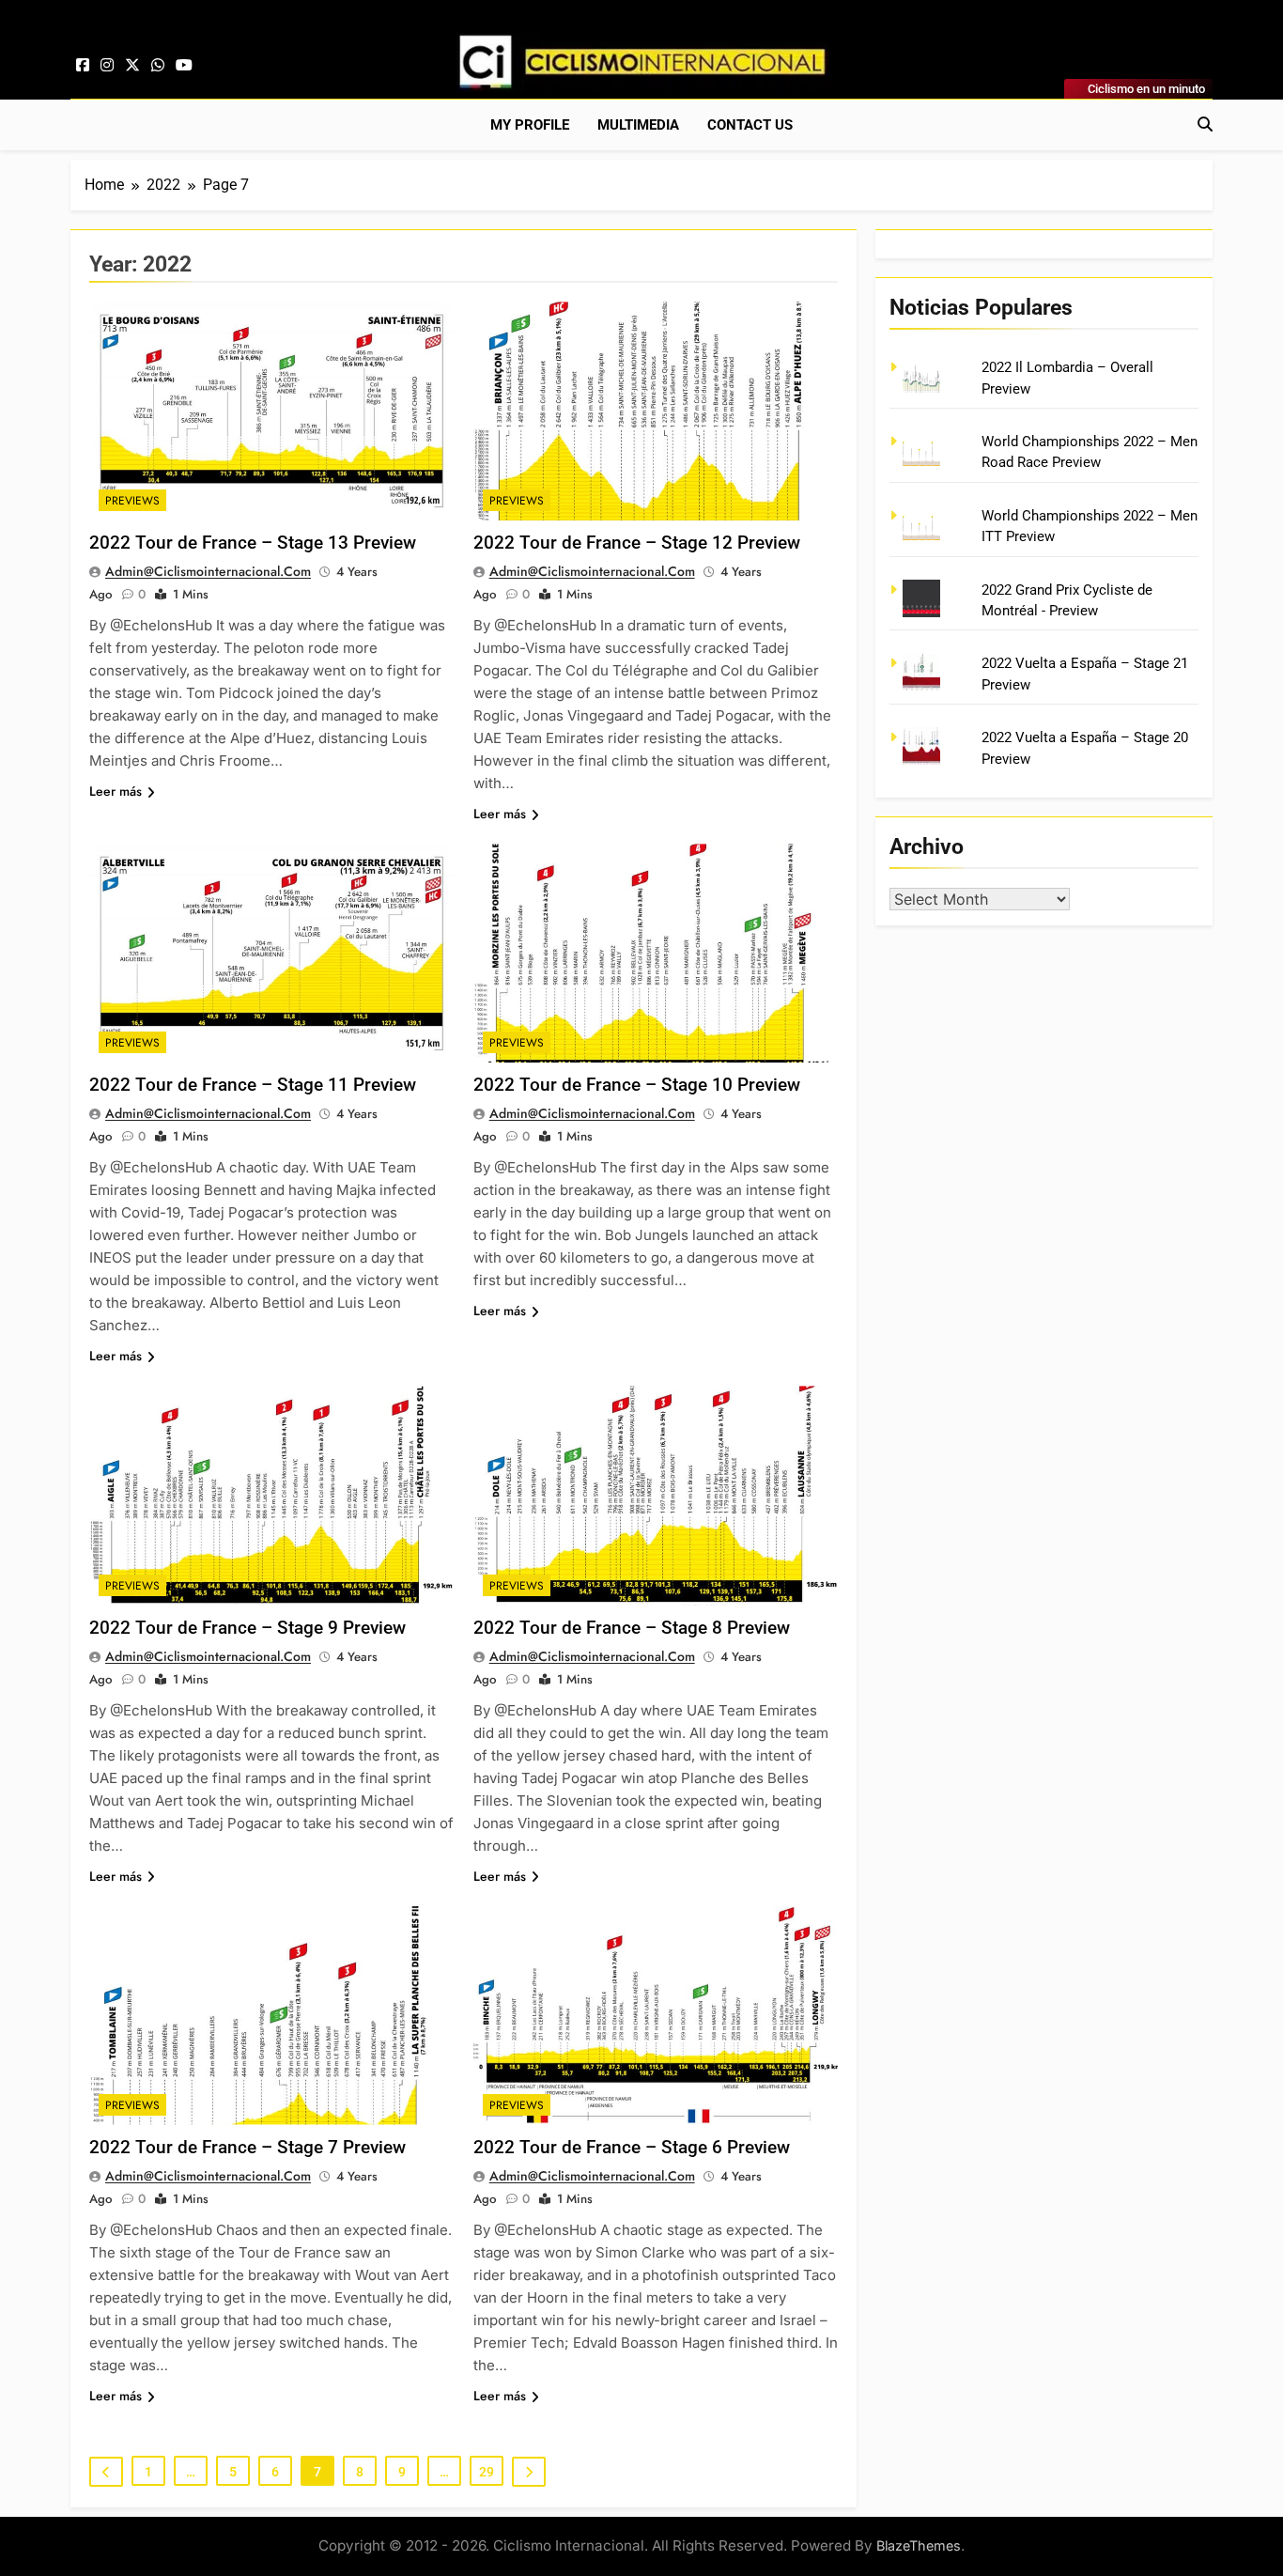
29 (487, 2472)
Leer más (116, 791)
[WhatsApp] (158, 66)
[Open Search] (1205, 124)
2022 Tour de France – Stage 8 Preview (632, 1628)
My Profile (530, 125)
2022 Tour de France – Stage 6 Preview (632, 2147)
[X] (132, 66)
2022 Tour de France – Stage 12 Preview (637, 543)
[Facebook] (83, 66)
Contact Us (750, 125)
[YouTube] (184, 66)
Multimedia (638, 125)
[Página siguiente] (529, 2472)
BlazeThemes (919, 2545)
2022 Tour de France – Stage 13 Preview (253, 543)
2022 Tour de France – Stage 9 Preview (247, 1628)
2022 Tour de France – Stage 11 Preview (253, 1085)
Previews (132, 501)
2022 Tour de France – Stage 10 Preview (637, 1085)
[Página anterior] (106, 2472)
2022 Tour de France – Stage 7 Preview (247, 2147)
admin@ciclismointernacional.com (208, 571)
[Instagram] (107, 66)
